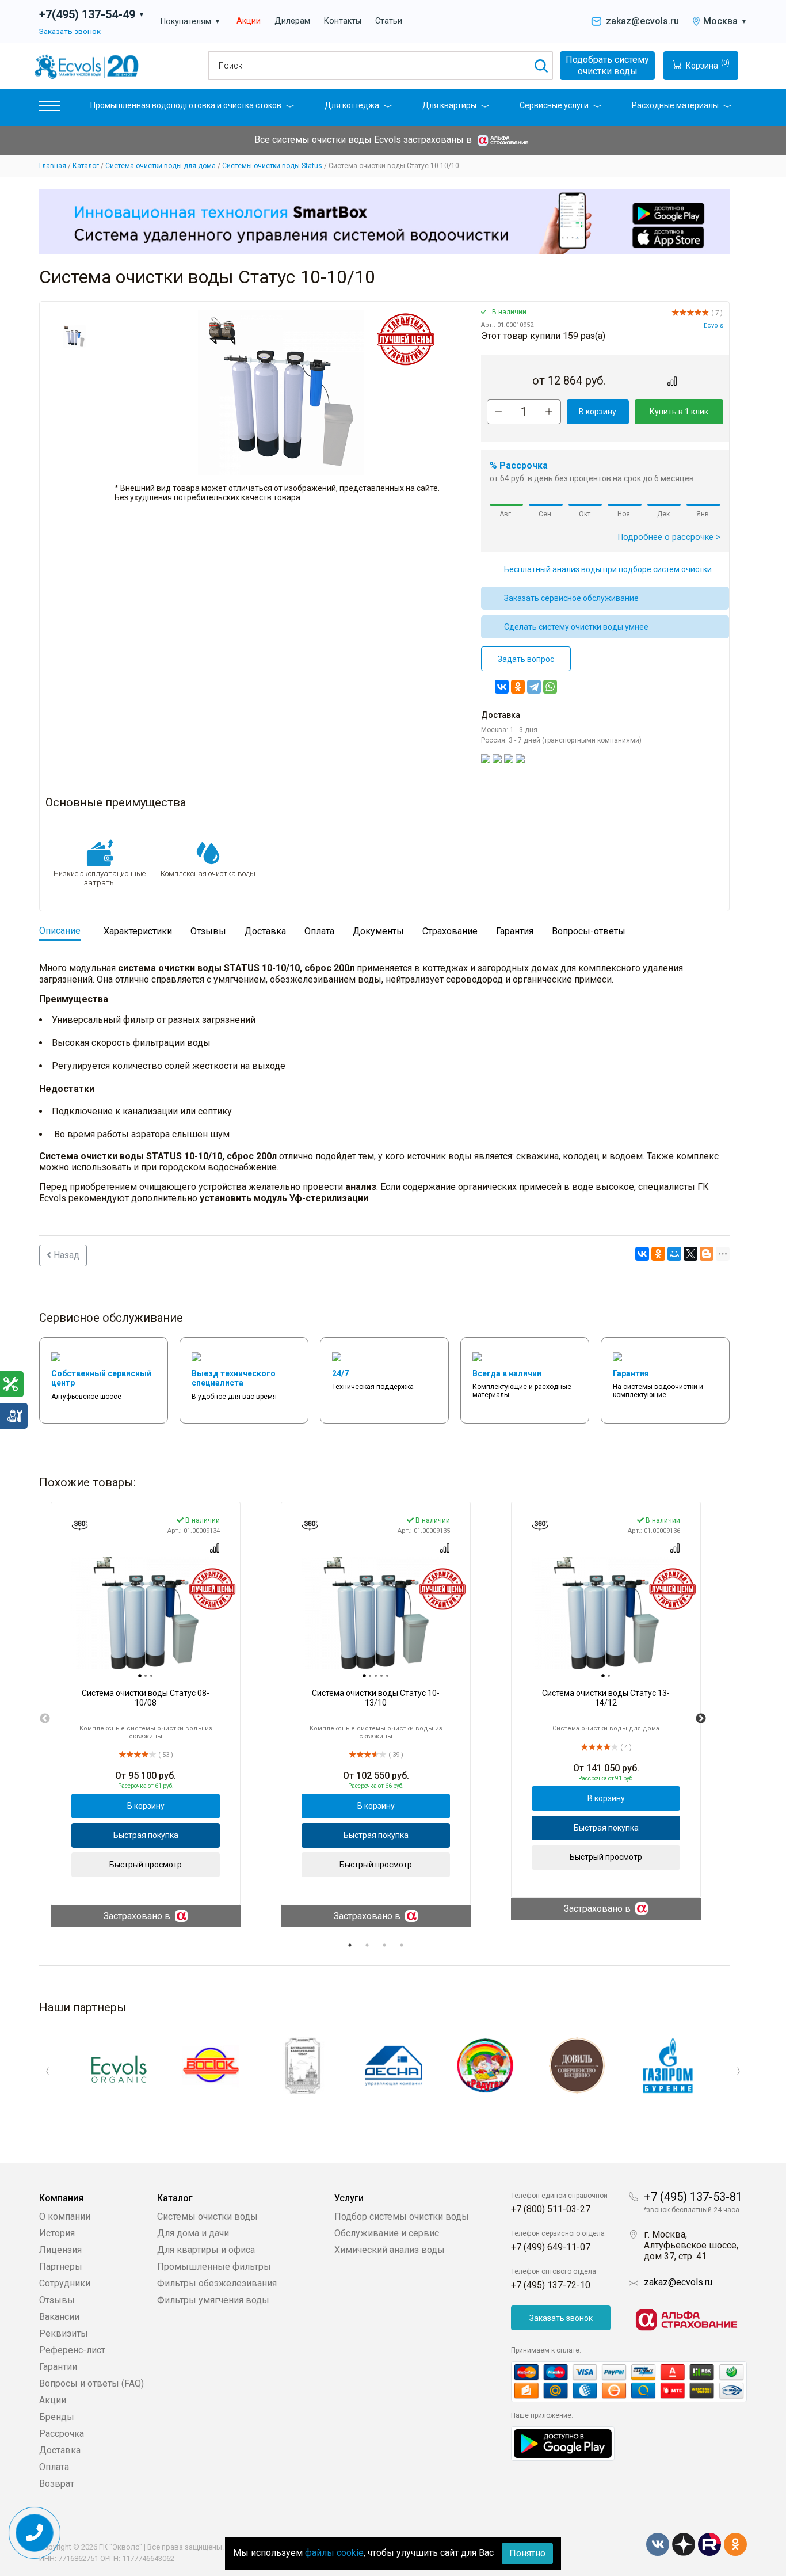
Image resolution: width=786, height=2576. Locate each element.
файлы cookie (334, 2553)
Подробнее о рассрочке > (669, 537)
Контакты (343, 21)
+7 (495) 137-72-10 (551, 2285)
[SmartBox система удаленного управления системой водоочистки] (384, 222)
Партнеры (61, 2267)
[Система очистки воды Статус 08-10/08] (146, 1613)
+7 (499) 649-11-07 (551, 2247)
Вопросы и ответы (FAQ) (91, 2383)
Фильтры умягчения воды (213, 2300)
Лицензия (60, 2250)
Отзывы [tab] (208, 931)
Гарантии (58, 2367)
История (57, 2233)
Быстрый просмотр (146, 1865)
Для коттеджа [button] (352, 105)
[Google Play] (563, 2443)
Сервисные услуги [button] (554, 105)
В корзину (598, 412)
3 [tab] (384, 1945)
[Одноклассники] (518, 687)
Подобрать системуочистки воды (607, 65)
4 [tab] (402, 1945)
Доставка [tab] (265, 931)
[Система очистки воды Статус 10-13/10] (376, 1613)
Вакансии (59, 2317)
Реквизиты (64, 2333)
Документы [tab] (378, 931)
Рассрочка (62, 2434)
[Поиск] (541, 66)
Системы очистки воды (207, 2217)
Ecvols (713, 326)
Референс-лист (72, 2350)
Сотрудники (65, 2283)
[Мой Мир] (674, 1254)
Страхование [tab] (450, 931)
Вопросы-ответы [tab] (589, 931)
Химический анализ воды (390, 2250)
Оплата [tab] (319, 931)
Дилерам (292, 21)
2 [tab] (367, 1945)
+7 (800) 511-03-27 (551, 2209)
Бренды (57, 2417)
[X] (690, 1254)
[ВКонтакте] (502, 687)
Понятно (527, 2553)
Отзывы (57, 2300)
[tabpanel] (146, 1715)
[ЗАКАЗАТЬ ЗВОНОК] (35, 2533)
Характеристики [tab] (138, 931)
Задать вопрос (526, 659)
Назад (65, 1255)
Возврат (57, 2484)
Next (701, 1719)
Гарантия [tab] (515, 931)
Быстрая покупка (146, 1835)
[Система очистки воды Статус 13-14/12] (606, 1613)
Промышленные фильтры (214, 2267)
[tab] (140, 1676)
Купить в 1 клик (679, 412)
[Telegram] (534, 687)
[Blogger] (707, 1254)
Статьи (389, 21)
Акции (249, 21)
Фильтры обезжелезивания (217, 2283)
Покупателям (190, 22)
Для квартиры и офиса (206, 2250)
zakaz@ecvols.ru (642, 21)
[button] (49, 109)
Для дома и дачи (193, 2233)
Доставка (60, 2450)
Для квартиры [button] (449, 105)
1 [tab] (350, 1945)
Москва (725, 21)
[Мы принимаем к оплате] (629, 2382)
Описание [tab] (60, 931)
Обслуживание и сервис (387, 2233)
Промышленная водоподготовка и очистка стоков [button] (186, 105)
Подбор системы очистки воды (402, 2217)
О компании (65, 2217)
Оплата (54, 2467)
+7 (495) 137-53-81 (693, 2197)
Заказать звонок (70, 31)
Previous (45, 1719)
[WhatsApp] (550, 687)
